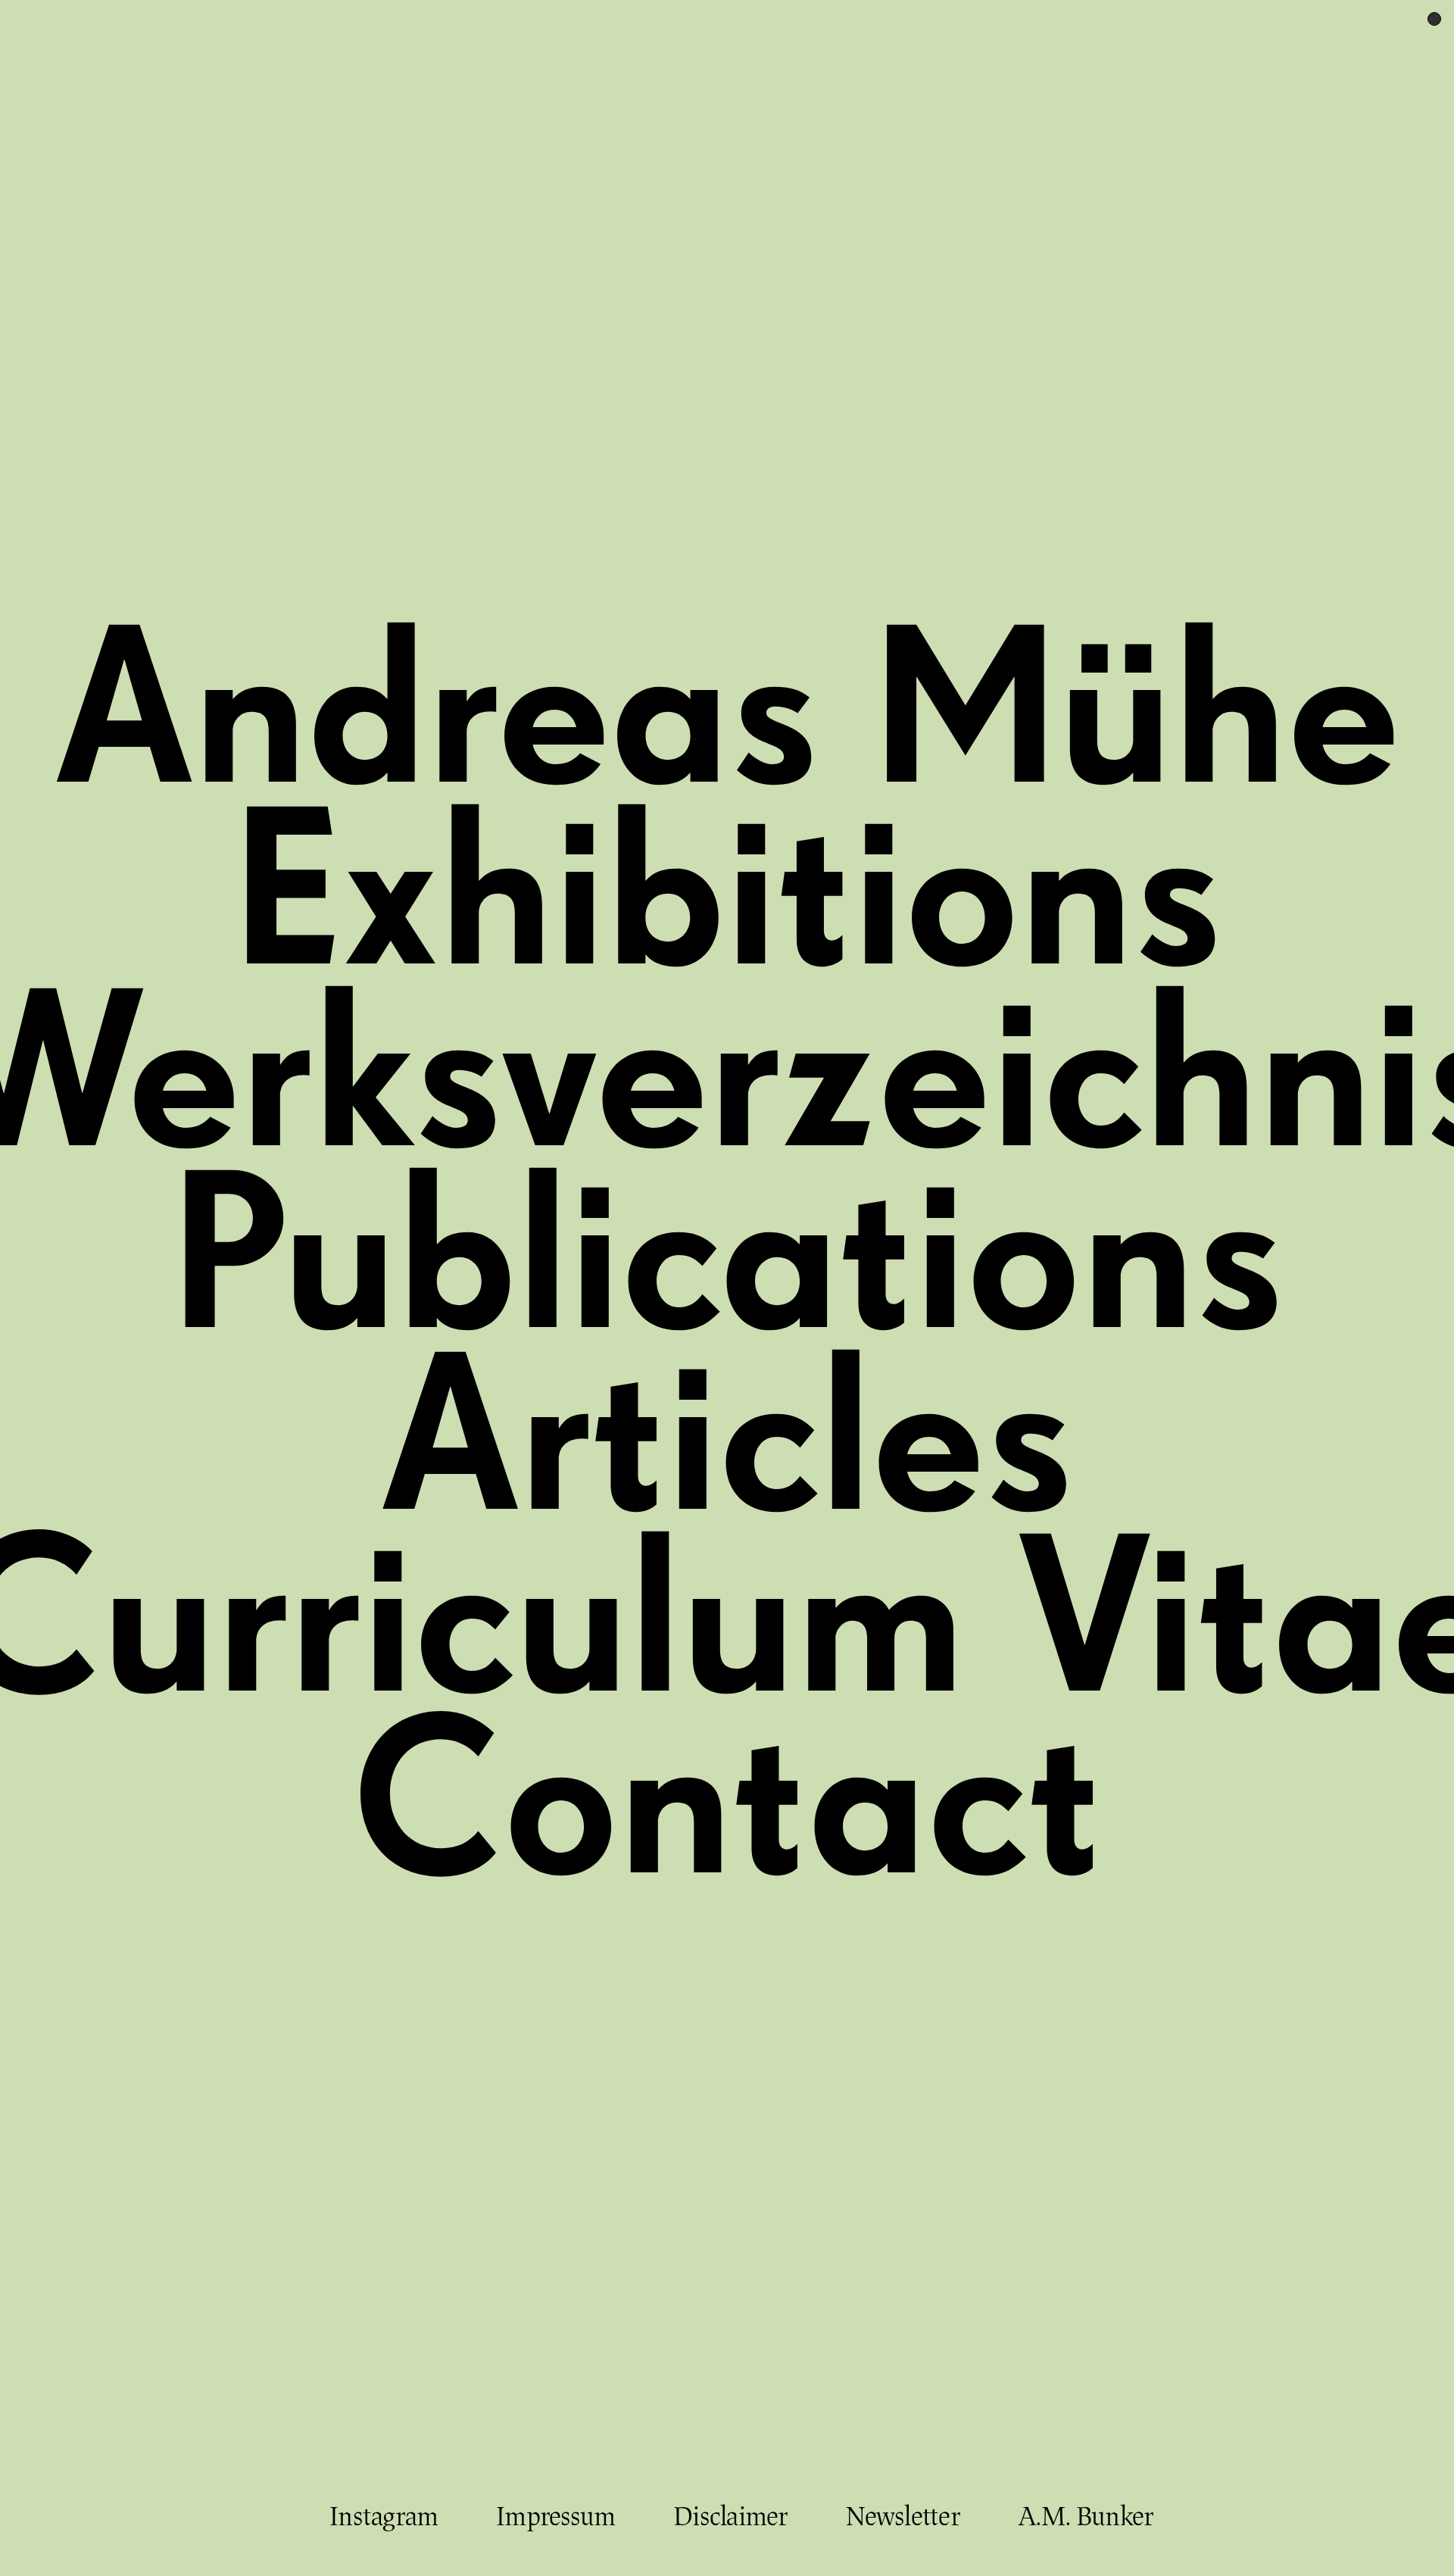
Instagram (384, 2517)
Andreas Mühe (727, 720)
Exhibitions (727, 902)
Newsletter (903, 2517)
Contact (727, 1811)
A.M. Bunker (1086, 2517)
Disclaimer (731, 2517)
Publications (727, 1266)
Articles (727, 1447)
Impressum (555, 2517)
